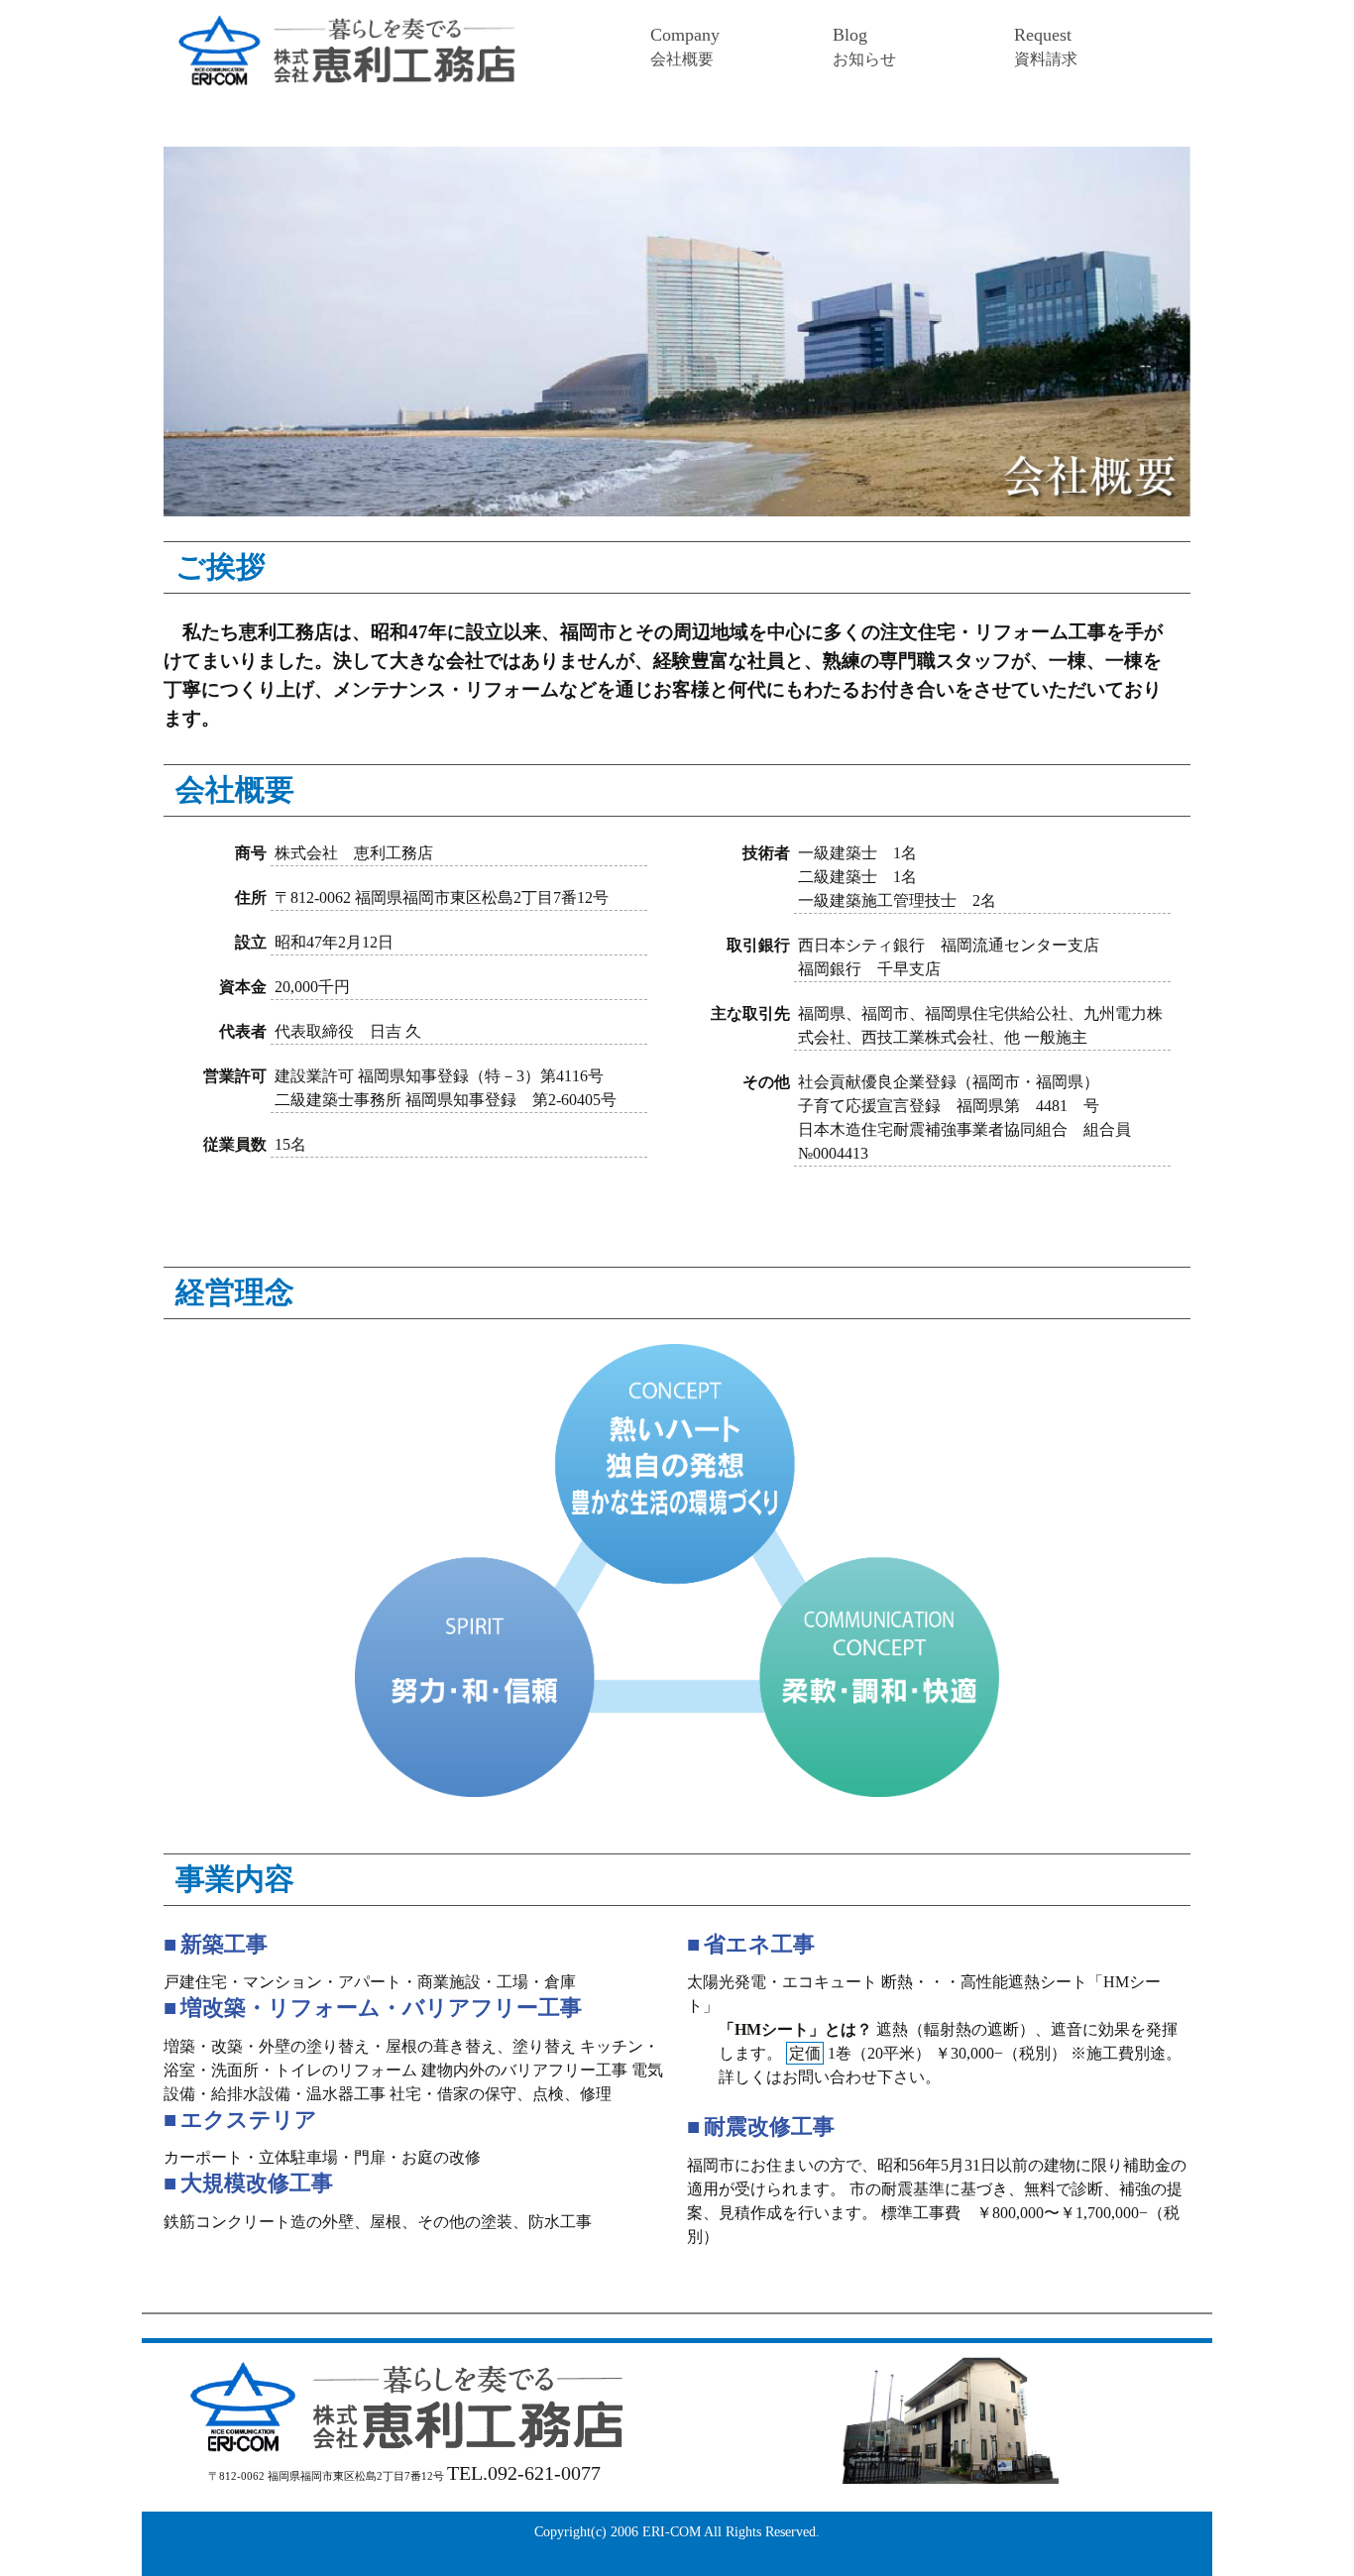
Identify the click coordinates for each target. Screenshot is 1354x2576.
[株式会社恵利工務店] (383, 50)
